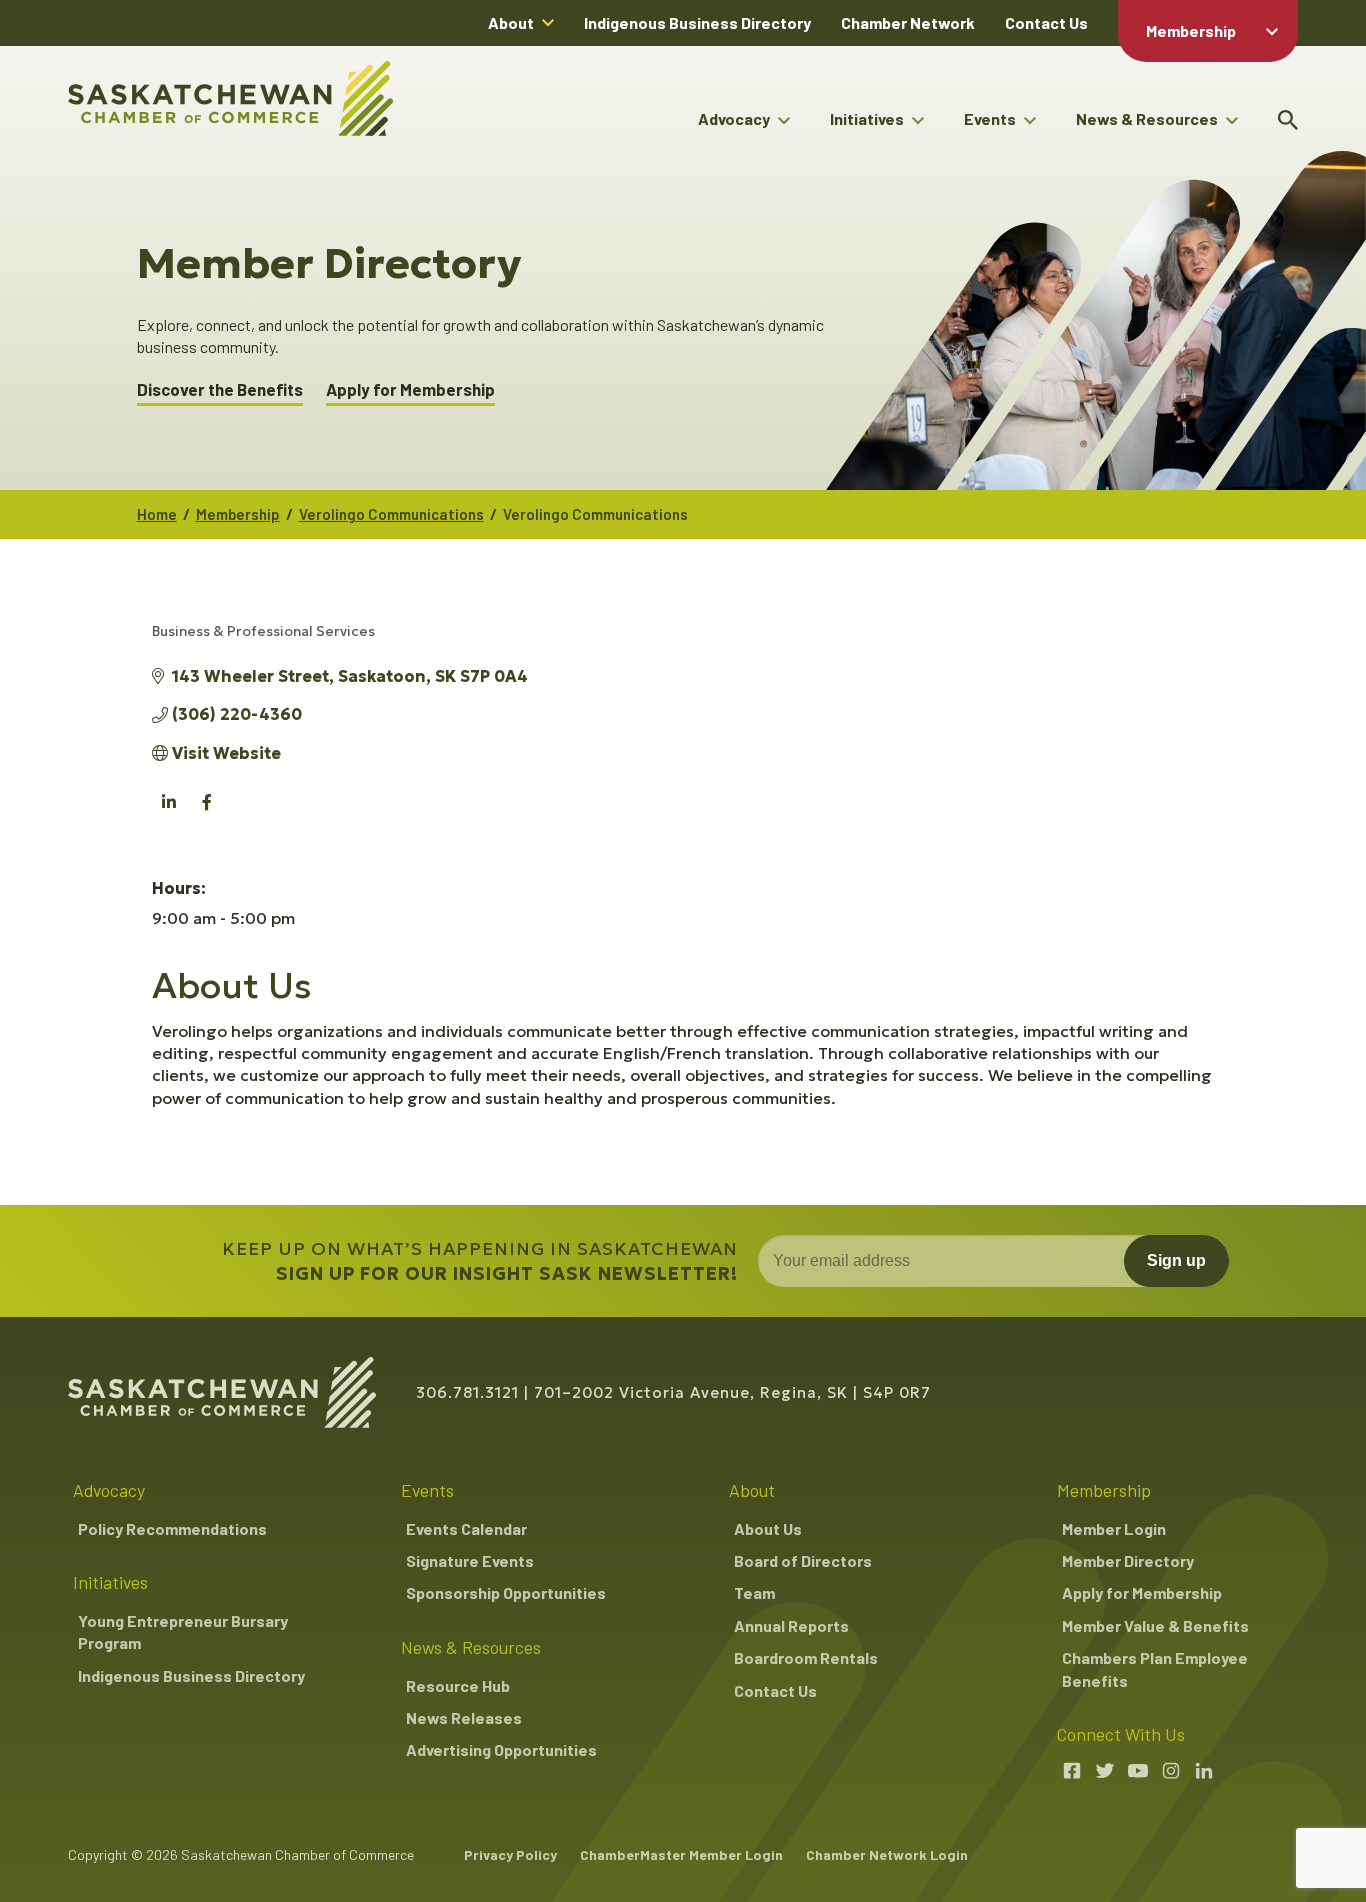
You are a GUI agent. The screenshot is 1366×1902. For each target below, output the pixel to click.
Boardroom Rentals (806, 1657)
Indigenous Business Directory (697, 22)
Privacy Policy (510, 1854)
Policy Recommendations (172, 1528)
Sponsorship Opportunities (506, 1592)
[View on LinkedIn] (169, 813)
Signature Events (470, 1560)
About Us (768, 1528)
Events (990, 118)
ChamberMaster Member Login (681, 1854)
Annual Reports (791, 1625)
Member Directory (1128, 1560)
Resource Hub (458, 1685)
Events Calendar (466, 1528)
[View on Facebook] (207, 813)
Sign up (1176, 1260)
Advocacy (734, 118)
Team (754, 1592)
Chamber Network (908, 22)
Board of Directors (803, 1560)
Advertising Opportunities (501, 1749)
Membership (1191, 30)
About (511, 22)
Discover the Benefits (220, 389)
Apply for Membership (410, 389)
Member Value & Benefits (1155, 1625)
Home (157, 514)
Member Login (1114, 1528)
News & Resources (1147, 118)
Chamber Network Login (887, 1854)
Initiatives (867, 118)
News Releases (464, 1717)
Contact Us (1046, 22)
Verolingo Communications (391, 514)
